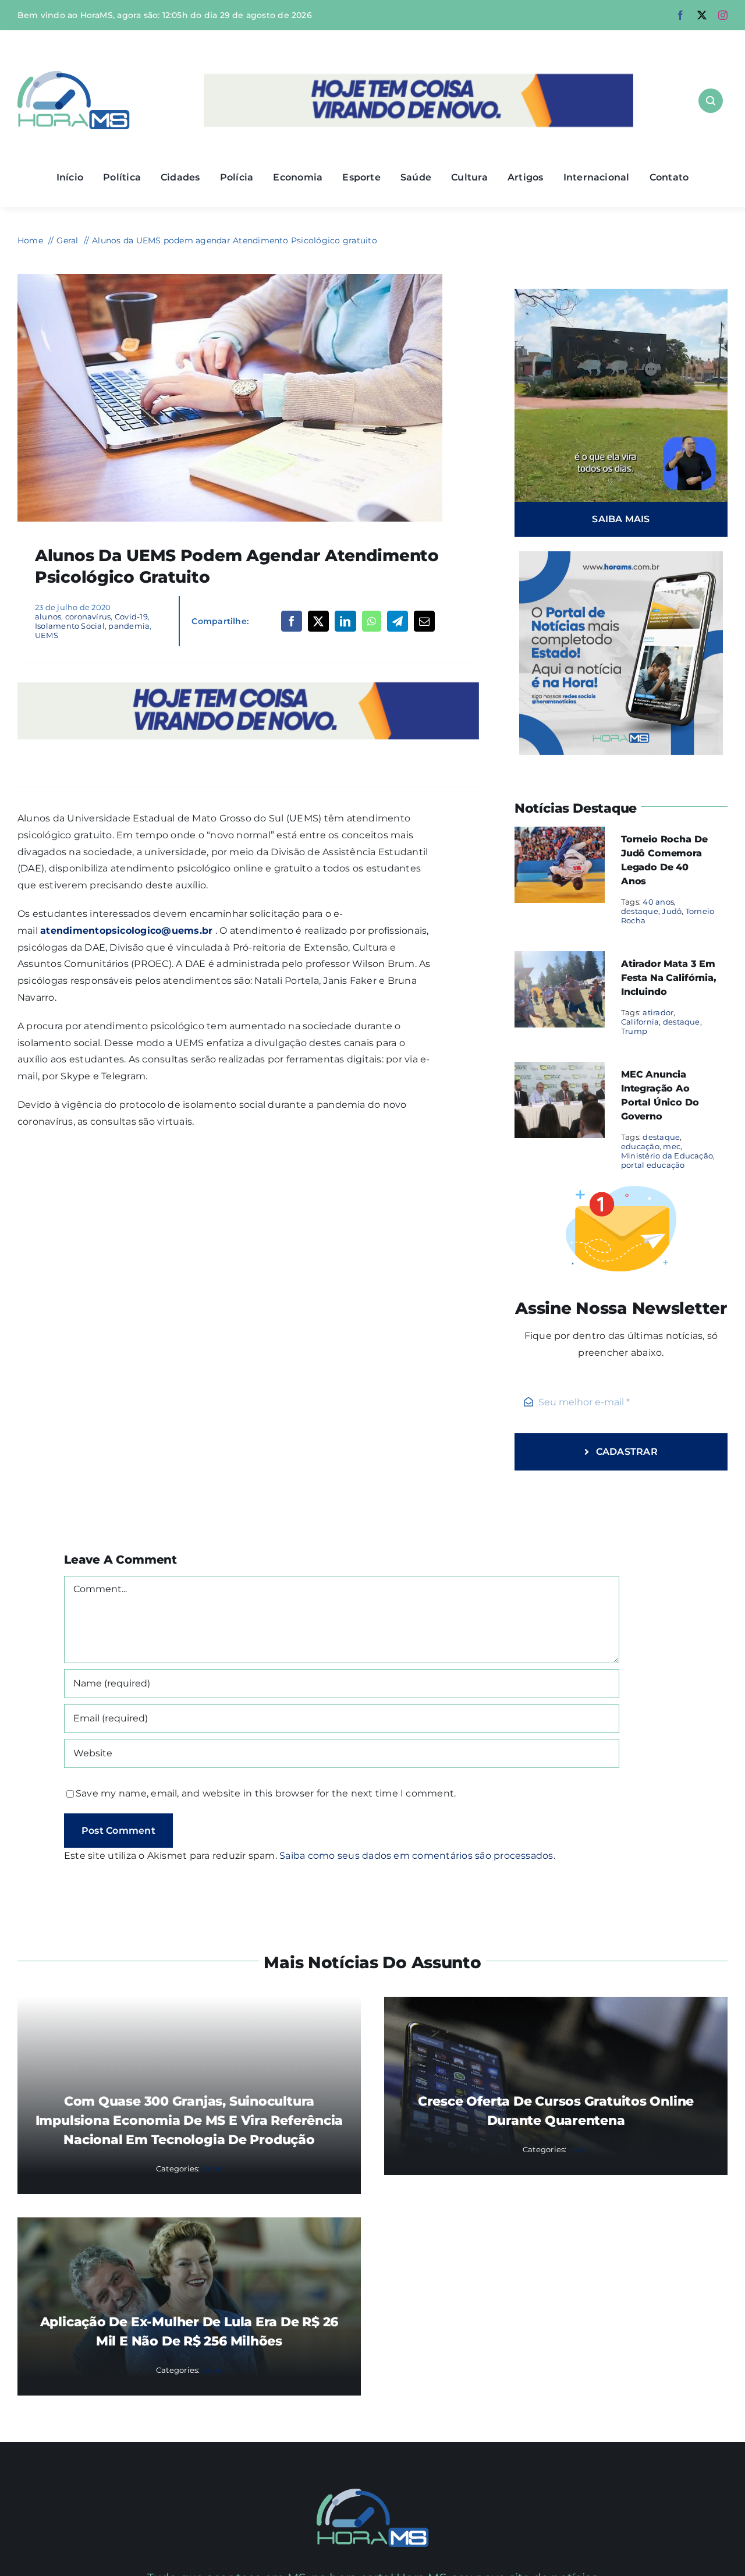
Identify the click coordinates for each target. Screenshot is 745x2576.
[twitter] (702, 15)
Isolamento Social (70, 626)
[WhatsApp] (372, 621)
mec (672, 1146)
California (640, 1022)
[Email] (424, 621)
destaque (640, 911)
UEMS (47, 635)
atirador (658, 1012)
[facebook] (680, 15)
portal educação (653, 1165)
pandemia (129, 626)
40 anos (658, 902)
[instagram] (723, 15)
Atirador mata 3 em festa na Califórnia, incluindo (669, 978)
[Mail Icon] (373, 2493)
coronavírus (88, 616)
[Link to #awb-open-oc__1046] (711, 101)
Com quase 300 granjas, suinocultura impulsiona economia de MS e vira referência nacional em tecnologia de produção (189, 2120)
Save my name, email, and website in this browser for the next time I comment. (266, 1793)
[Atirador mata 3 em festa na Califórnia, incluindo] (560, 959)
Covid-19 (131, 616)
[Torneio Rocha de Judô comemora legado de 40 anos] (560, 835)
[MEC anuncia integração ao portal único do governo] (560, 1070)
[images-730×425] (230, 279)
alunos (48, 616)
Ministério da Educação (667, 1156)
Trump (634, 1031)
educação (640, 1146)
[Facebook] (292, 621)
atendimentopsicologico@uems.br (126, 931)
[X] (318, 621)
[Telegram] (398, 621)
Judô (672, 911)
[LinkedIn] (345, 621)
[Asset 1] (74, 75)
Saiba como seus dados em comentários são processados (416, 1856)
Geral (212, 2168)
